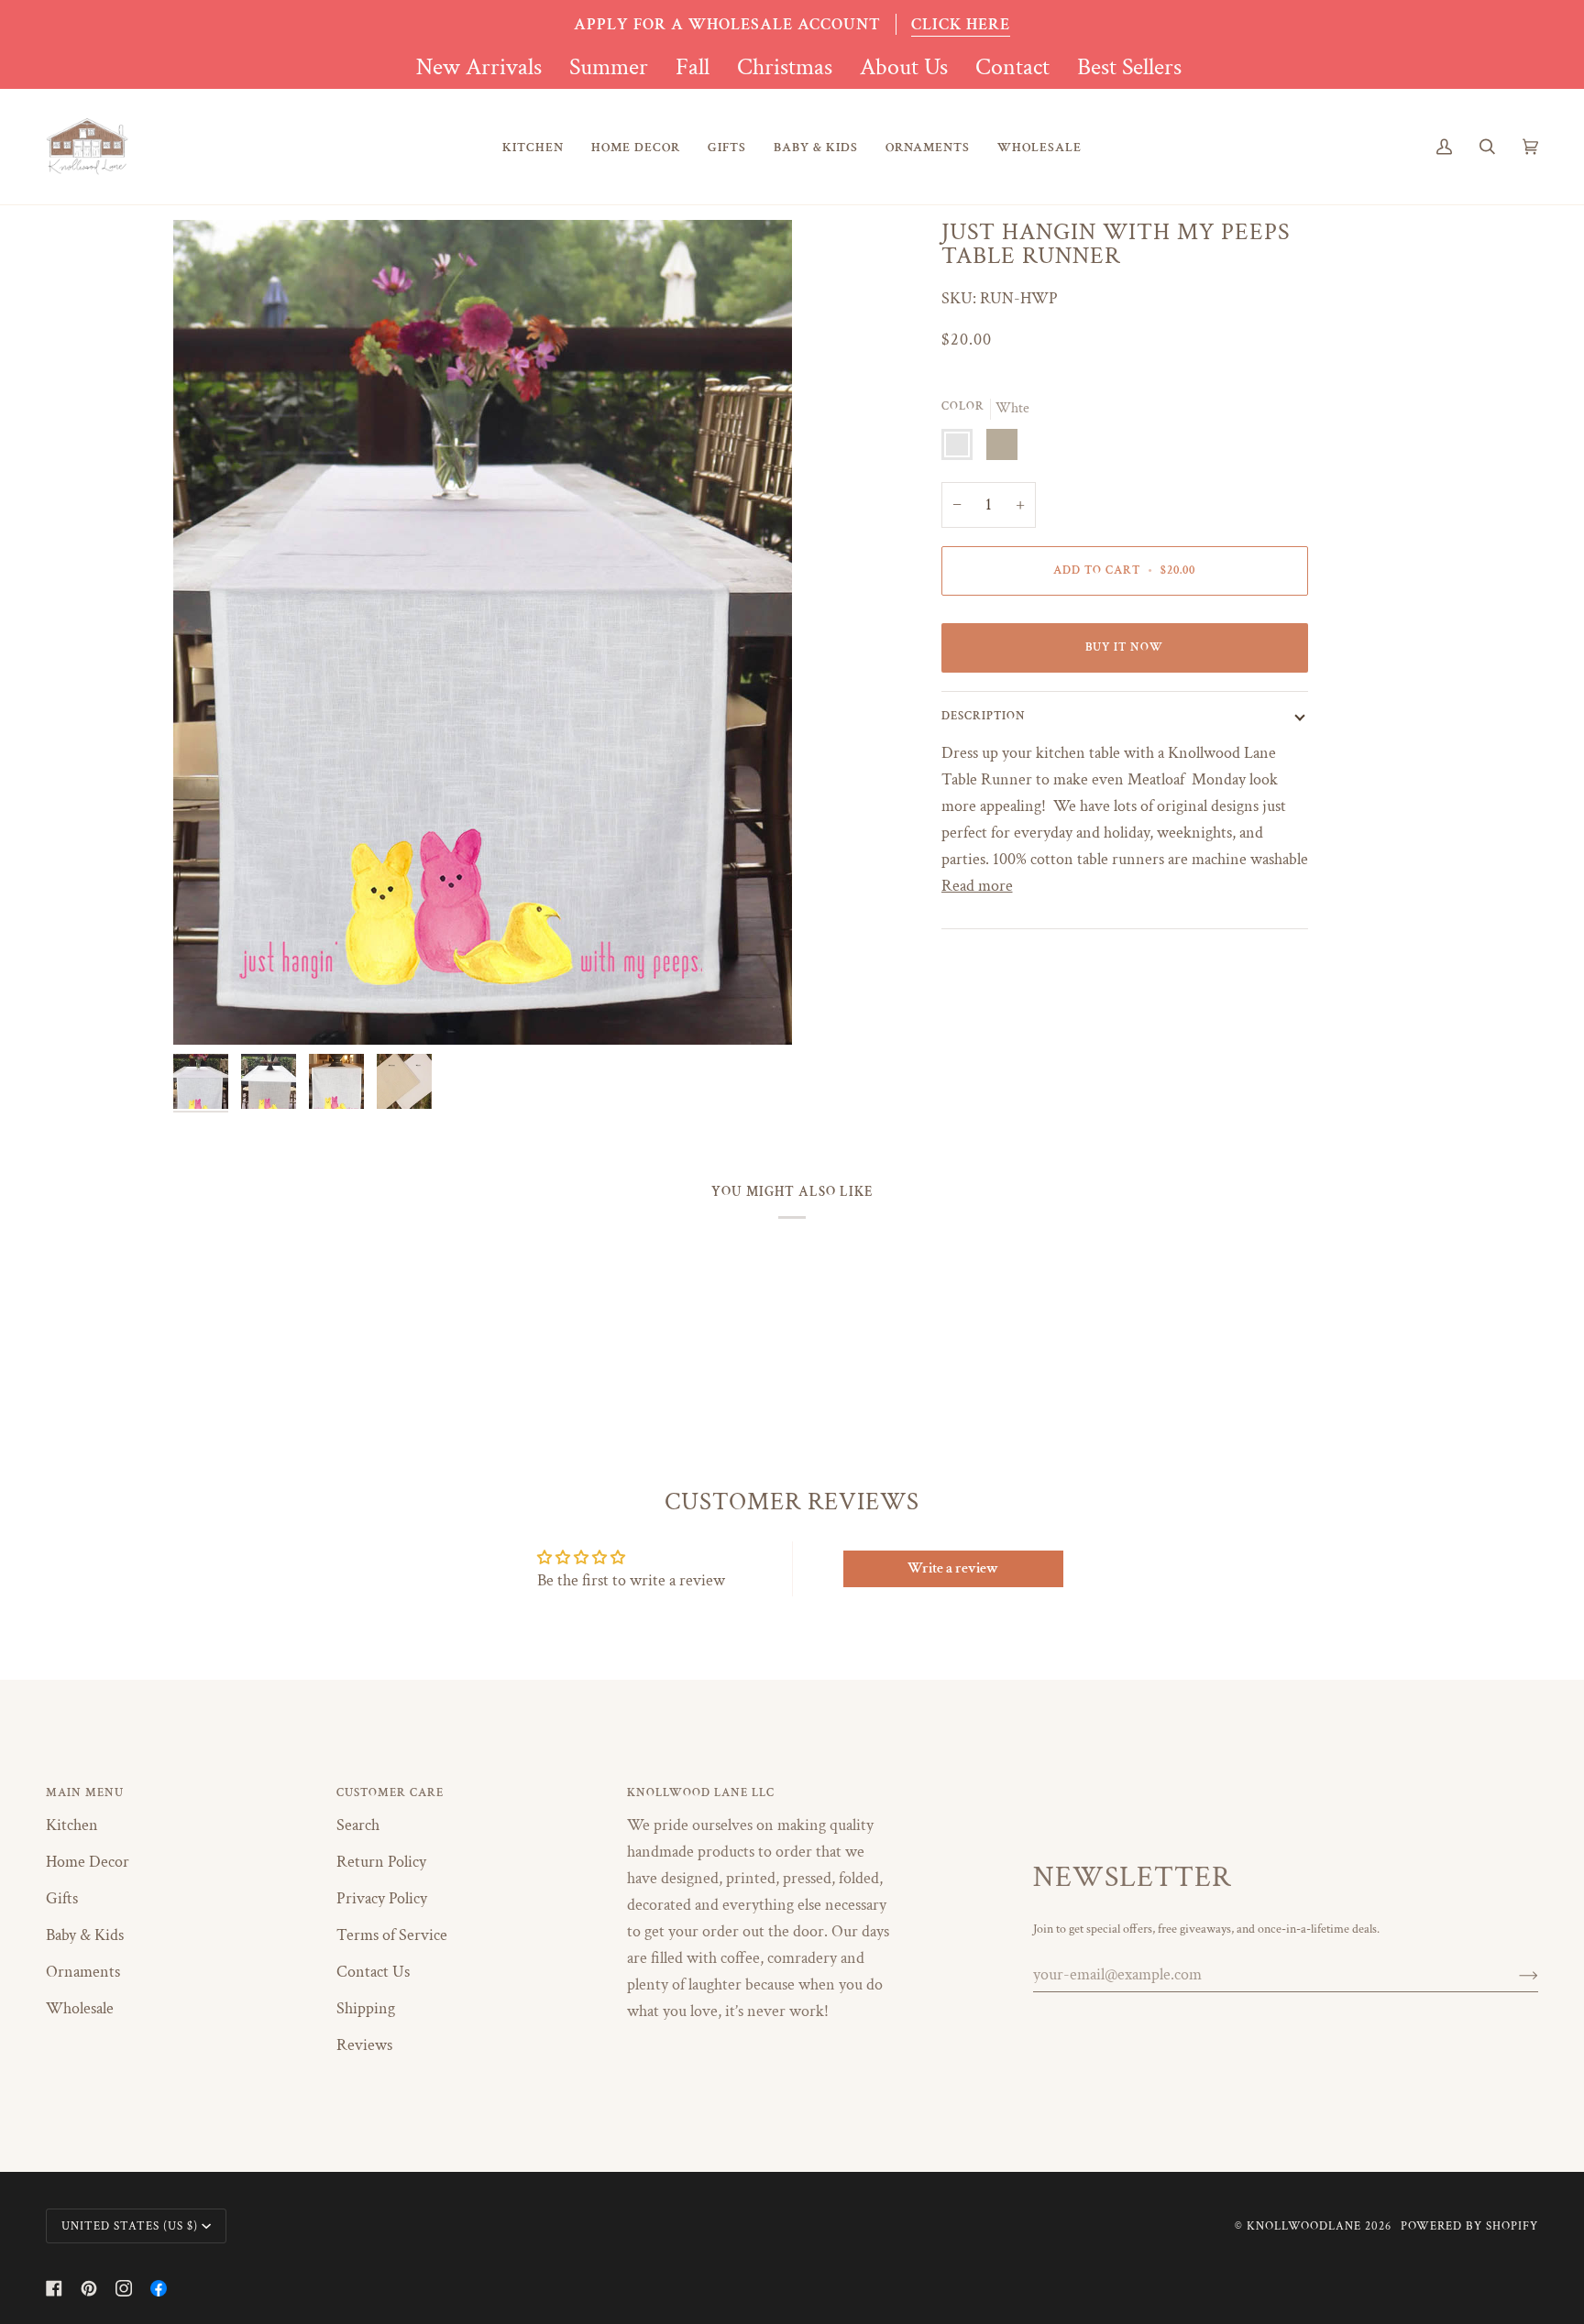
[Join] (1514, 1975)
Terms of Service (392, 1935)
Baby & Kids (85, 1935)
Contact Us (373, 1972)
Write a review (953, 1568)
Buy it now (1124, 647)
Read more (977, 886)
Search (358, 1825)
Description (984, 716)
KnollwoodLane (1304, 2226)
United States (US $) (130, 2226)
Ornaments (83, 1972)
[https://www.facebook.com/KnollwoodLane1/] (159, 2288)
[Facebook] (54, 2288)
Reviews (364, 2045)
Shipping (366, 2008)
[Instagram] (124, 2288)
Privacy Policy (382, 1898)
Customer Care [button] (390, 1792)
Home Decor (88, 1862)
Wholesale (80, 2008)
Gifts (62, 1898)
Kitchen (72, 1825)
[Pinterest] (89, 2288)
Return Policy (381, 1862)
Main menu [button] (85, 1792)
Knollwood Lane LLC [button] (701, 1792)
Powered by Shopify (1469, 2226)
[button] (533, 147)
